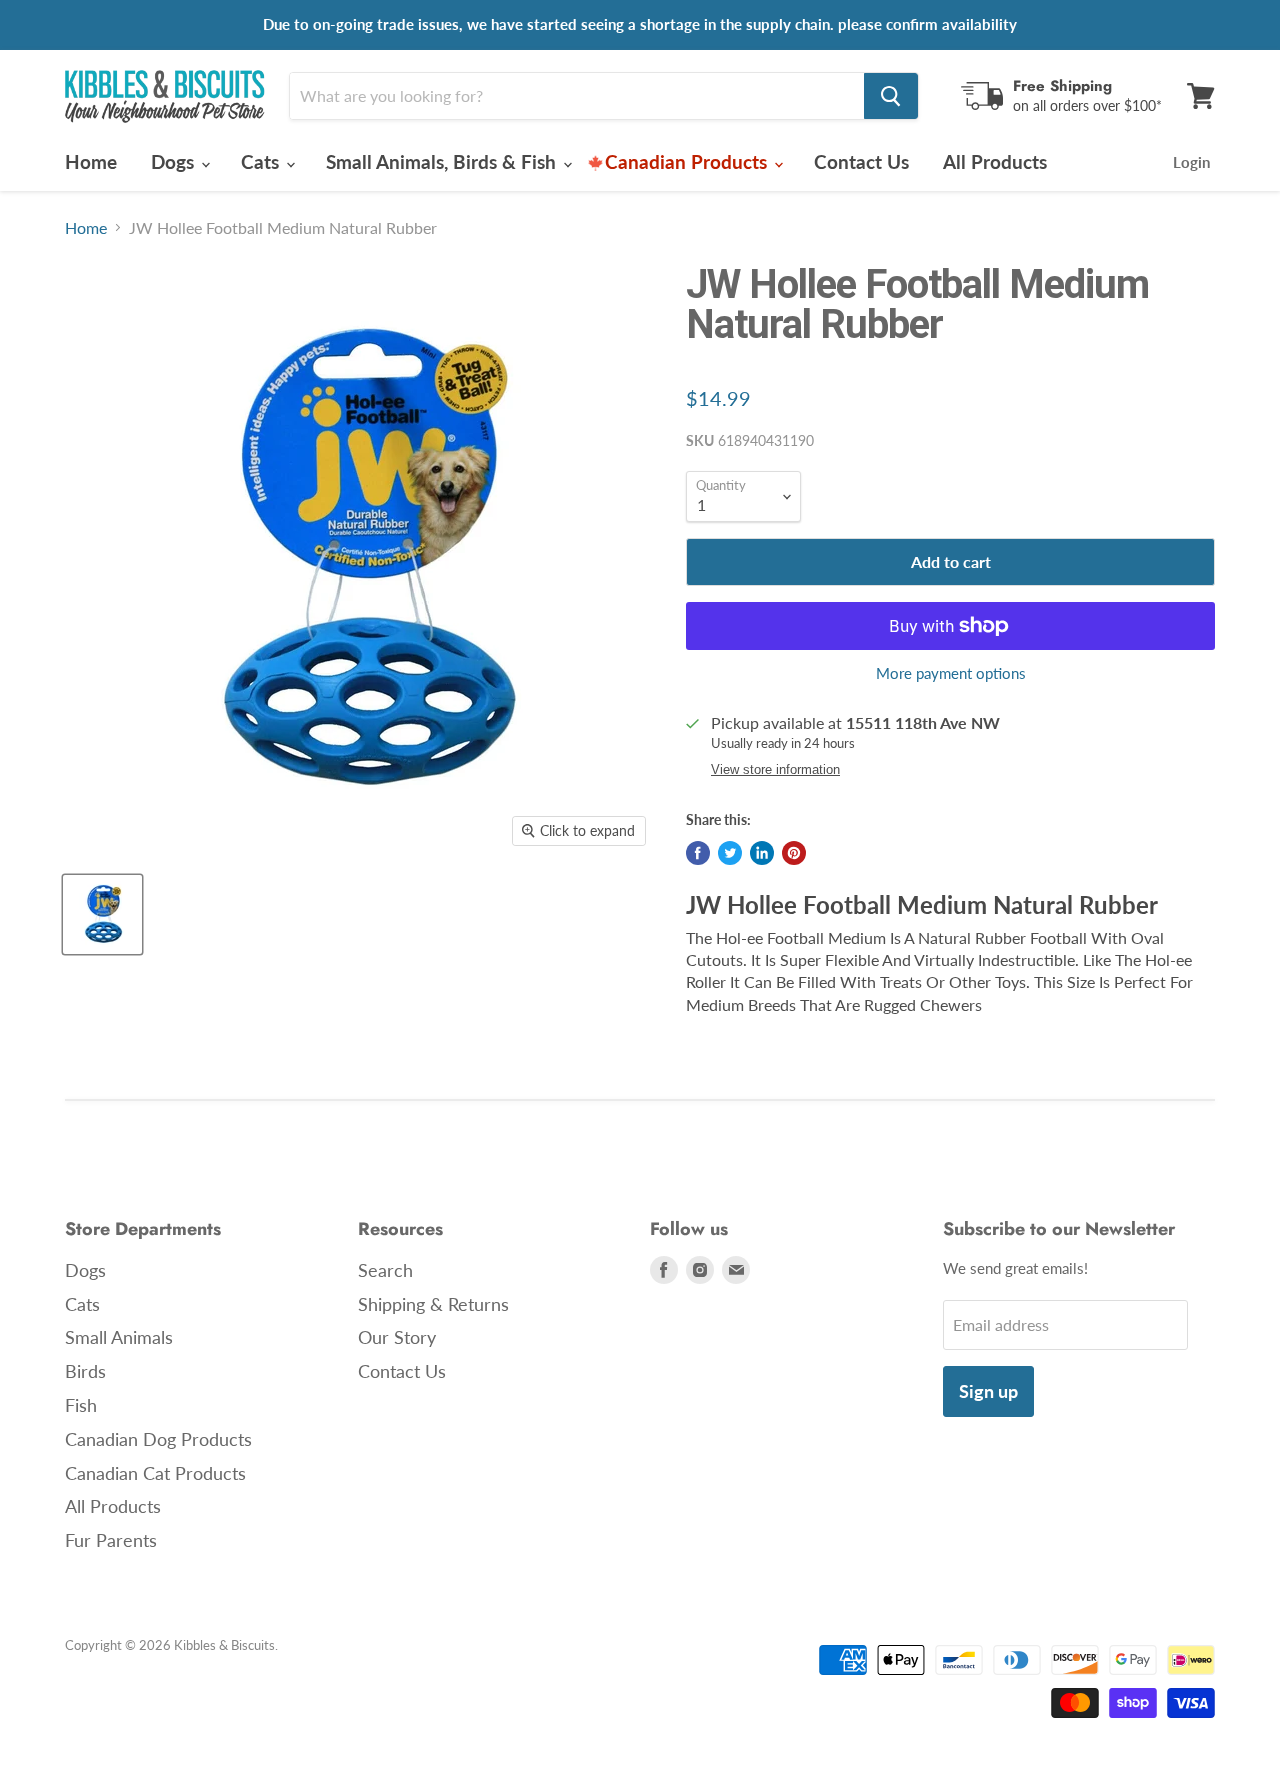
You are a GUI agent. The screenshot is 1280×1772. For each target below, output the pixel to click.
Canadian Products (688, 161)
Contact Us (861, 161)
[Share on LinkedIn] (762, 853)
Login (1191, 162)
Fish (81, 1405)
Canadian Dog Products (158, 1439)
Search (385, 1270)
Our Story (397, 1337)
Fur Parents (111, 1540)
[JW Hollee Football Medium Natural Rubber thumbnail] (102, 914)
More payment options (951, 673)
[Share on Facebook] (698, 853)
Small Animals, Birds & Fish (443, 161)
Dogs (175, 161)
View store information (775, 770)
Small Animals (119, 1337)
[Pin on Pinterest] (794, 853)
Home (91, 161)
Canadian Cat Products (155, 1473)
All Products (995, 161)
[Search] (891, 96)
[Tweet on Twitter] (730, 853)
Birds (85, 1371)
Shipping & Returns (433, 1304)
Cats (262, 161)
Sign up (988, 1391)
